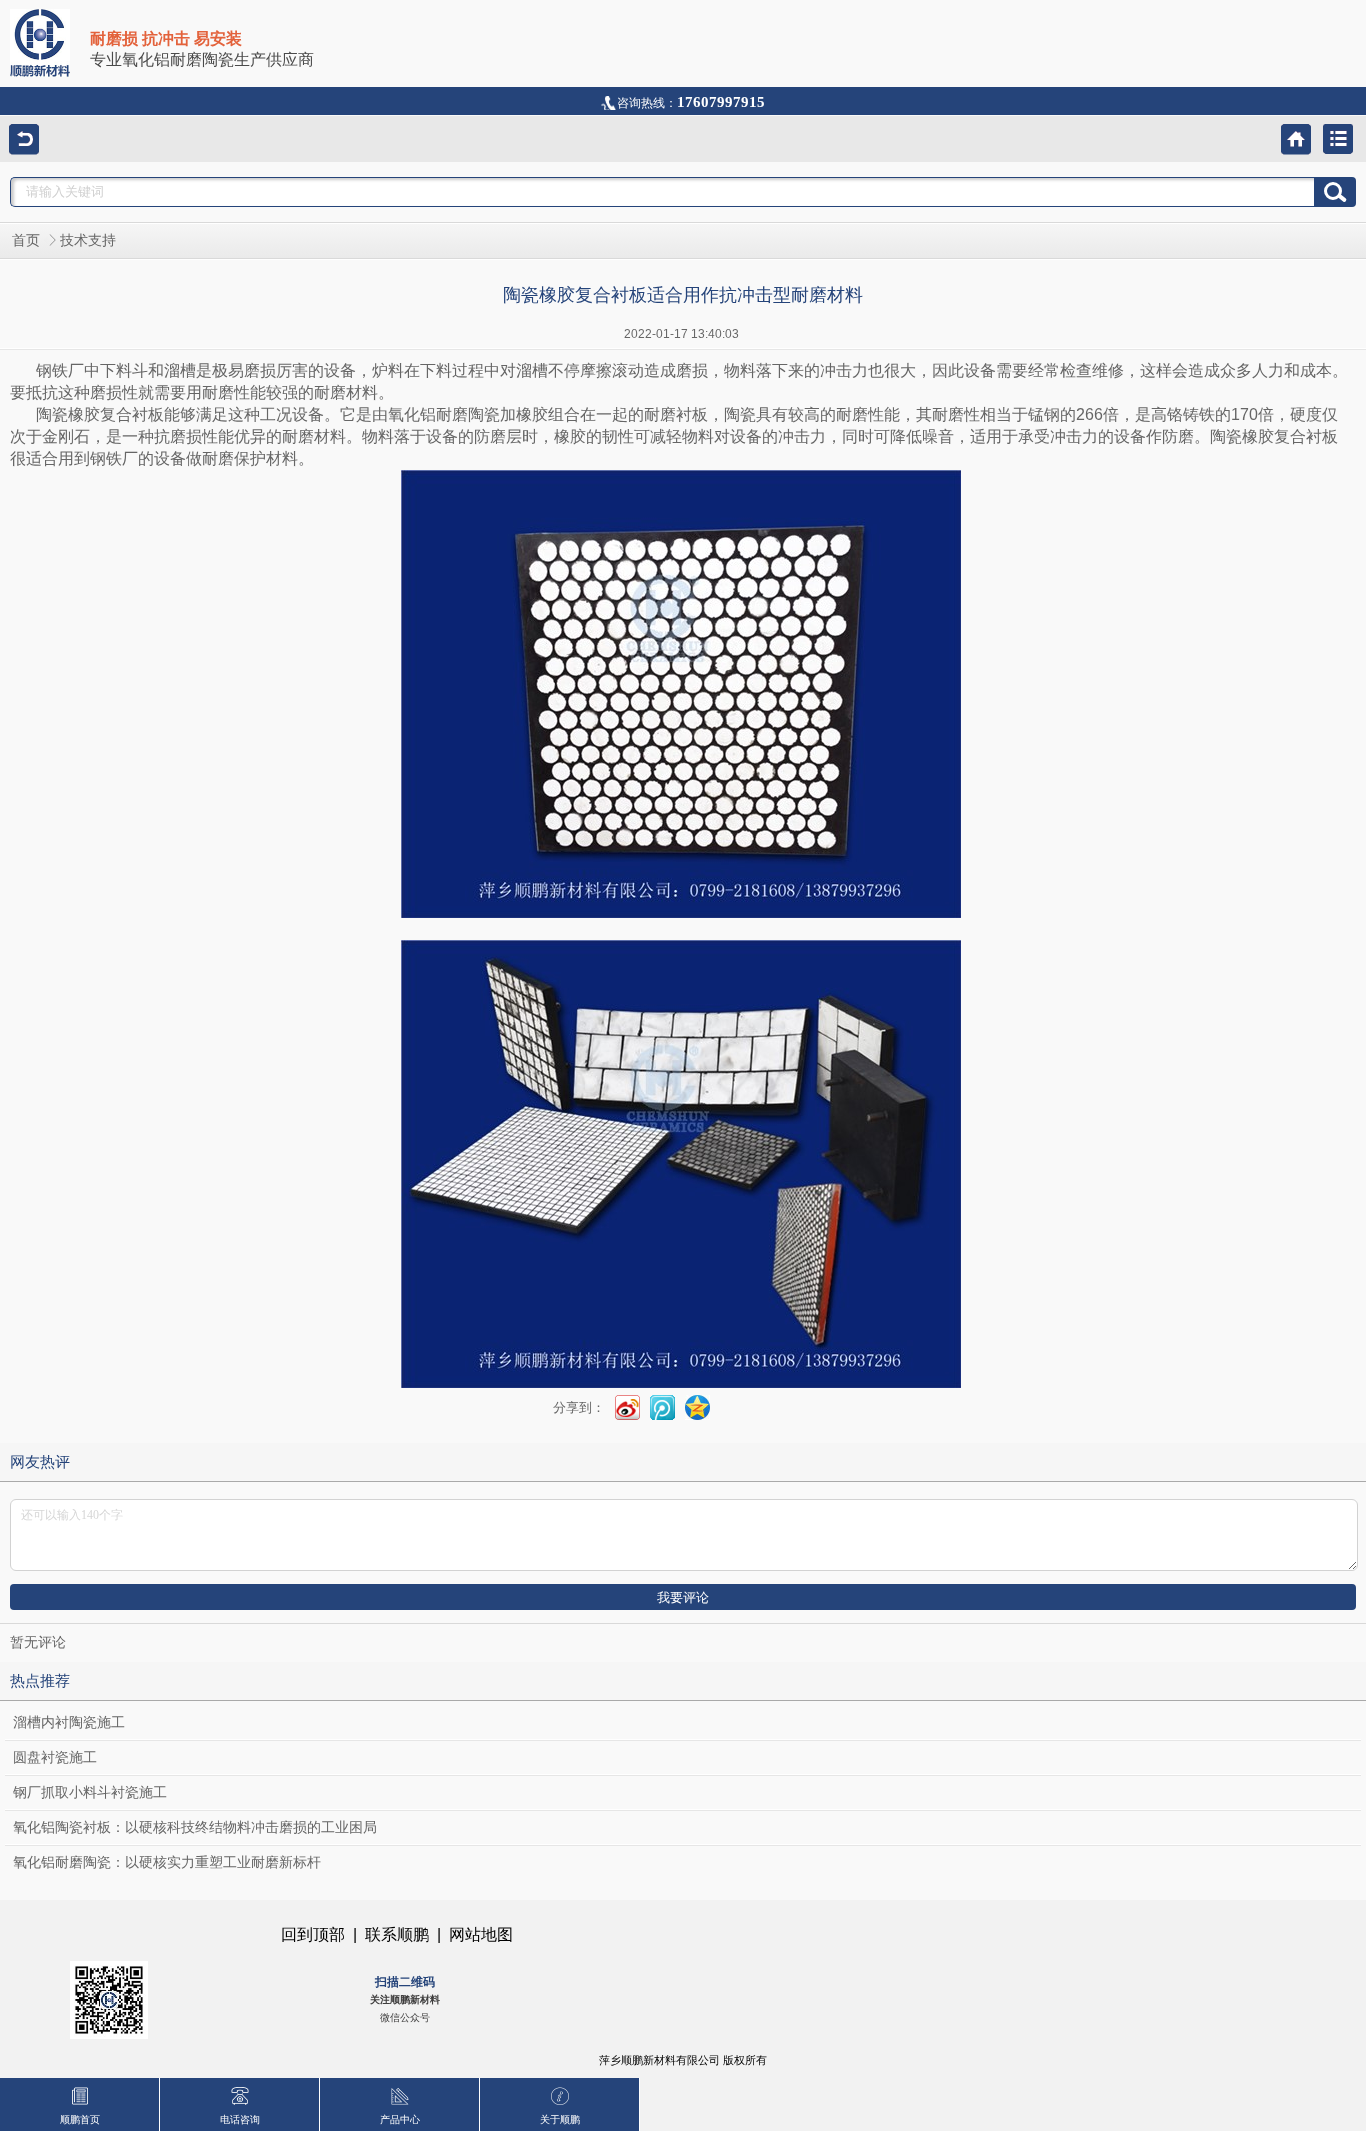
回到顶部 (313, 1934)
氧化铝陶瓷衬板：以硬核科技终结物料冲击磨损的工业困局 (195, 1827)
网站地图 (481, 1934)
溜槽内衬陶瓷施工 (69, 1722)
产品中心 (400, 2119)
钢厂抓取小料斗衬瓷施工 (90, 1792)
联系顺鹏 (397, 1934)
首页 (26, 240)
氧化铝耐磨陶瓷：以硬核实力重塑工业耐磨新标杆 (167, 1862)
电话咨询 (240, 2119)
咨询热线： (691, 103)
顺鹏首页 (80, 2119)
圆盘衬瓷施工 (55, 1757)
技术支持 (88, 240)
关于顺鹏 (560, 2119)
